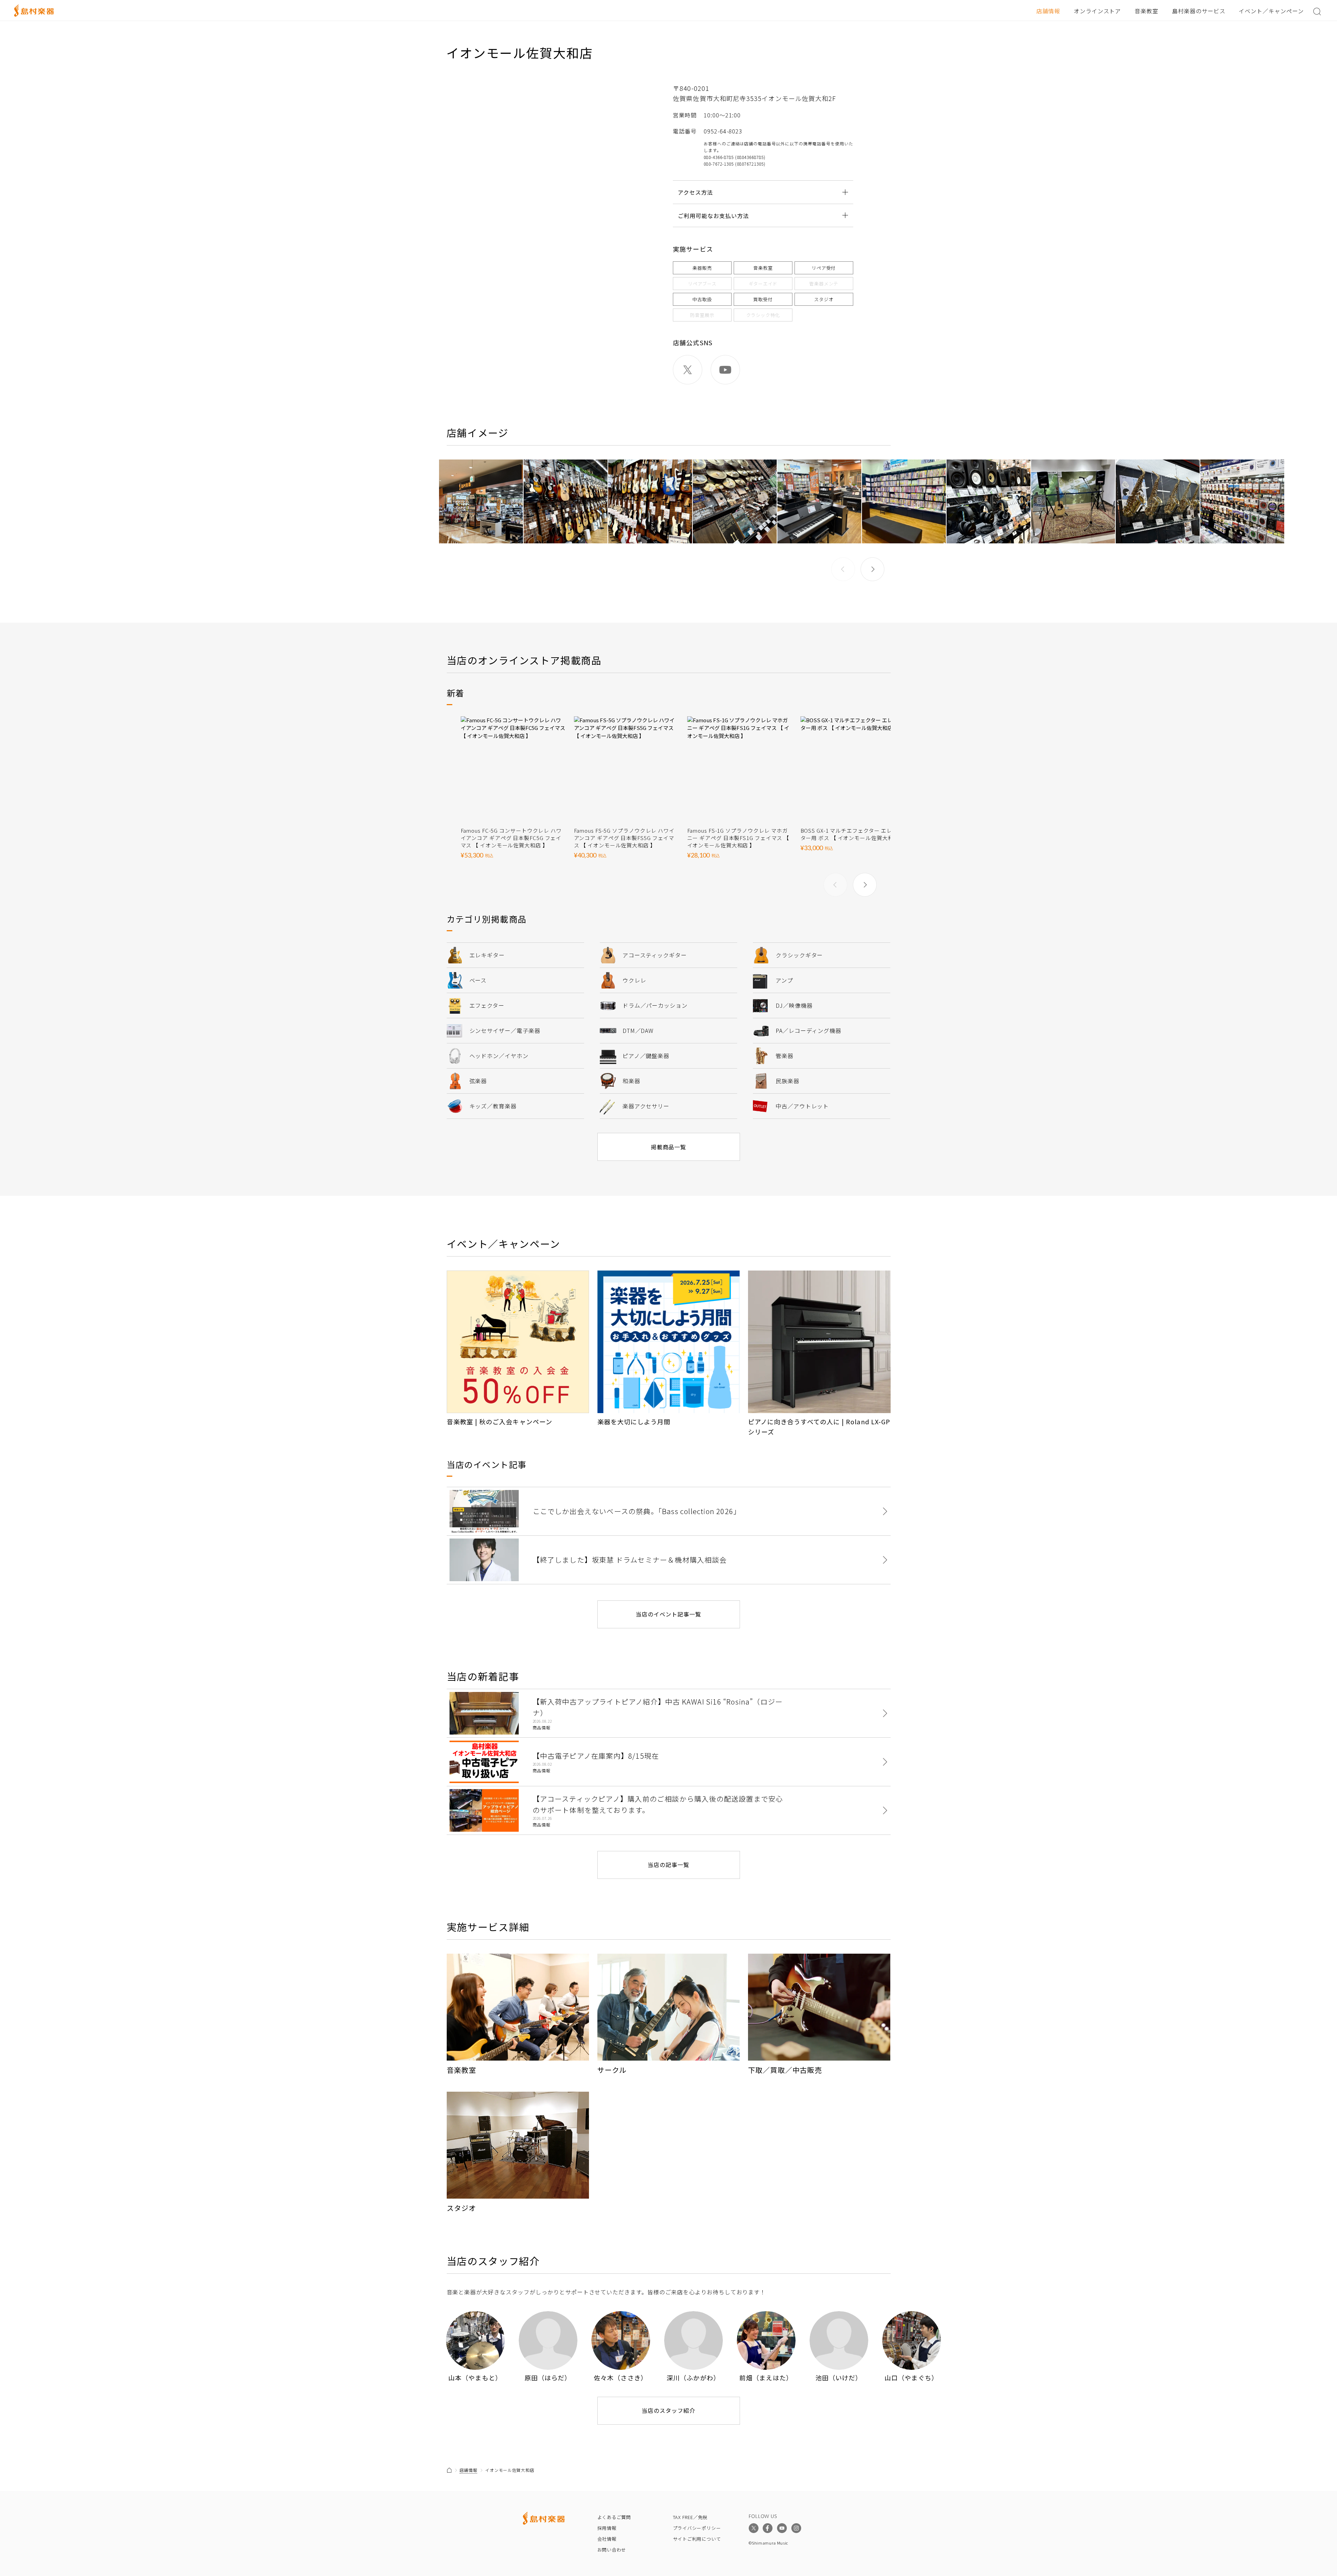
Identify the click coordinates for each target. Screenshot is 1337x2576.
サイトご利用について (697, 2539)
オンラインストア (1098, 11)
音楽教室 (1146, 11)
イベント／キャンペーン (1271, 11)
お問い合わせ (612, 2550)
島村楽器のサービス (1199, 11)
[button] (872, 569)
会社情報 (607, 2539)
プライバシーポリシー (697, 2528)
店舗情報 (1048, 11)
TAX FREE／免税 (690, 2517)
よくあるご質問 (614, 2517)
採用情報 (607, 2528)
